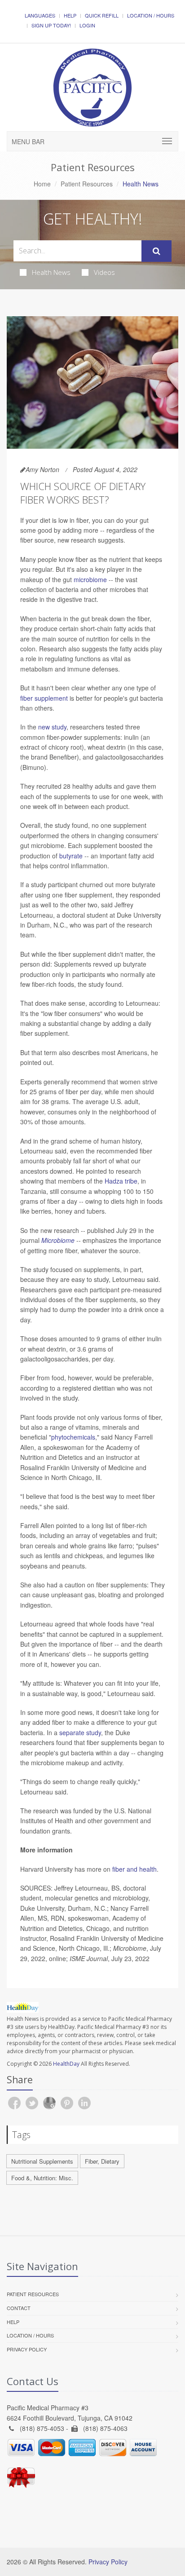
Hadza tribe (121, 1181)
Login (87, 25)
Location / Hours (151, 15)
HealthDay (66, 2064)
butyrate (71, 856)
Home (42, 184)
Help (70, 15)
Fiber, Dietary (102, 2161)
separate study (80, 1732)
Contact (19, 2308)
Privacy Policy (27, 2349)
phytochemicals (73, 1437)
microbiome (90, 579)
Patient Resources (87, 184)
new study (52, 727)
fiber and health (134, 1869)
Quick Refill (102, 15)
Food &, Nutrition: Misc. (42, 2178)
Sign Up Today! (51, 25)
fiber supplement (44, 698)
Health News (51, 272)
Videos (104, 272)
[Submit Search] (156, 251)
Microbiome (58, 1240)
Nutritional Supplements (42, 2161)
